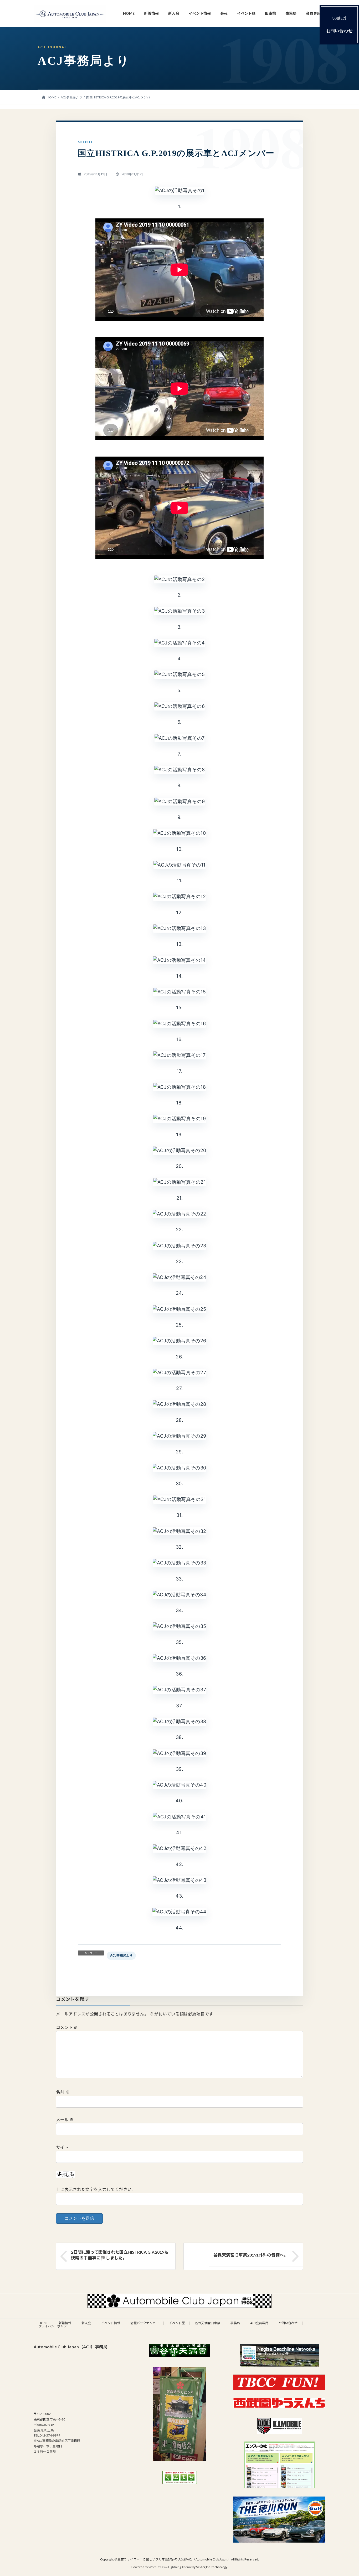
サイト (62, 2147)
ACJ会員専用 (259, 2323)
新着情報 (65, 2323)
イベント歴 (177, 2323)
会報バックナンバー (145, 2323)
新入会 (86, 2323)
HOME (43, 2323)
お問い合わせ (288, 2323)
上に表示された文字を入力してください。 (96, 2189)
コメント (67, 2027)
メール (65, 2120)
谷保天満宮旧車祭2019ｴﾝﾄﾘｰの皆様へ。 (251, 2255)
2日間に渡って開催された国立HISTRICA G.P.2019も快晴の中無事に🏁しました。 (120, 2255)
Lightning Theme (180, 2567)
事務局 (235, 2323)
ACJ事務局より (121, 1955)
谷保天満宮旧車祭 (208, 2323)
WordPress (157, 2567)
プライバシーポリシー (54, 2326)
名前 (63, 2092)
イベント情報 (111, 2323)
